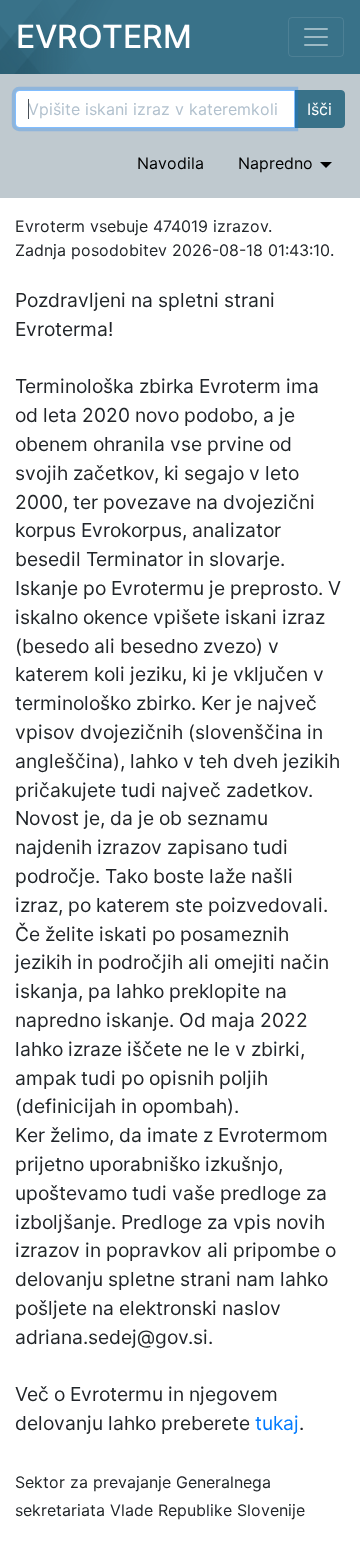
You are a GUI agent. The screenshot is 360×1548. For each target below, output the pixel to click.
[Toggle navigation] (316, 37)
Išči (319, 109)
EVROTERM (104, 36)
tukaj (277, 1423)
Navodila (170, 163)
